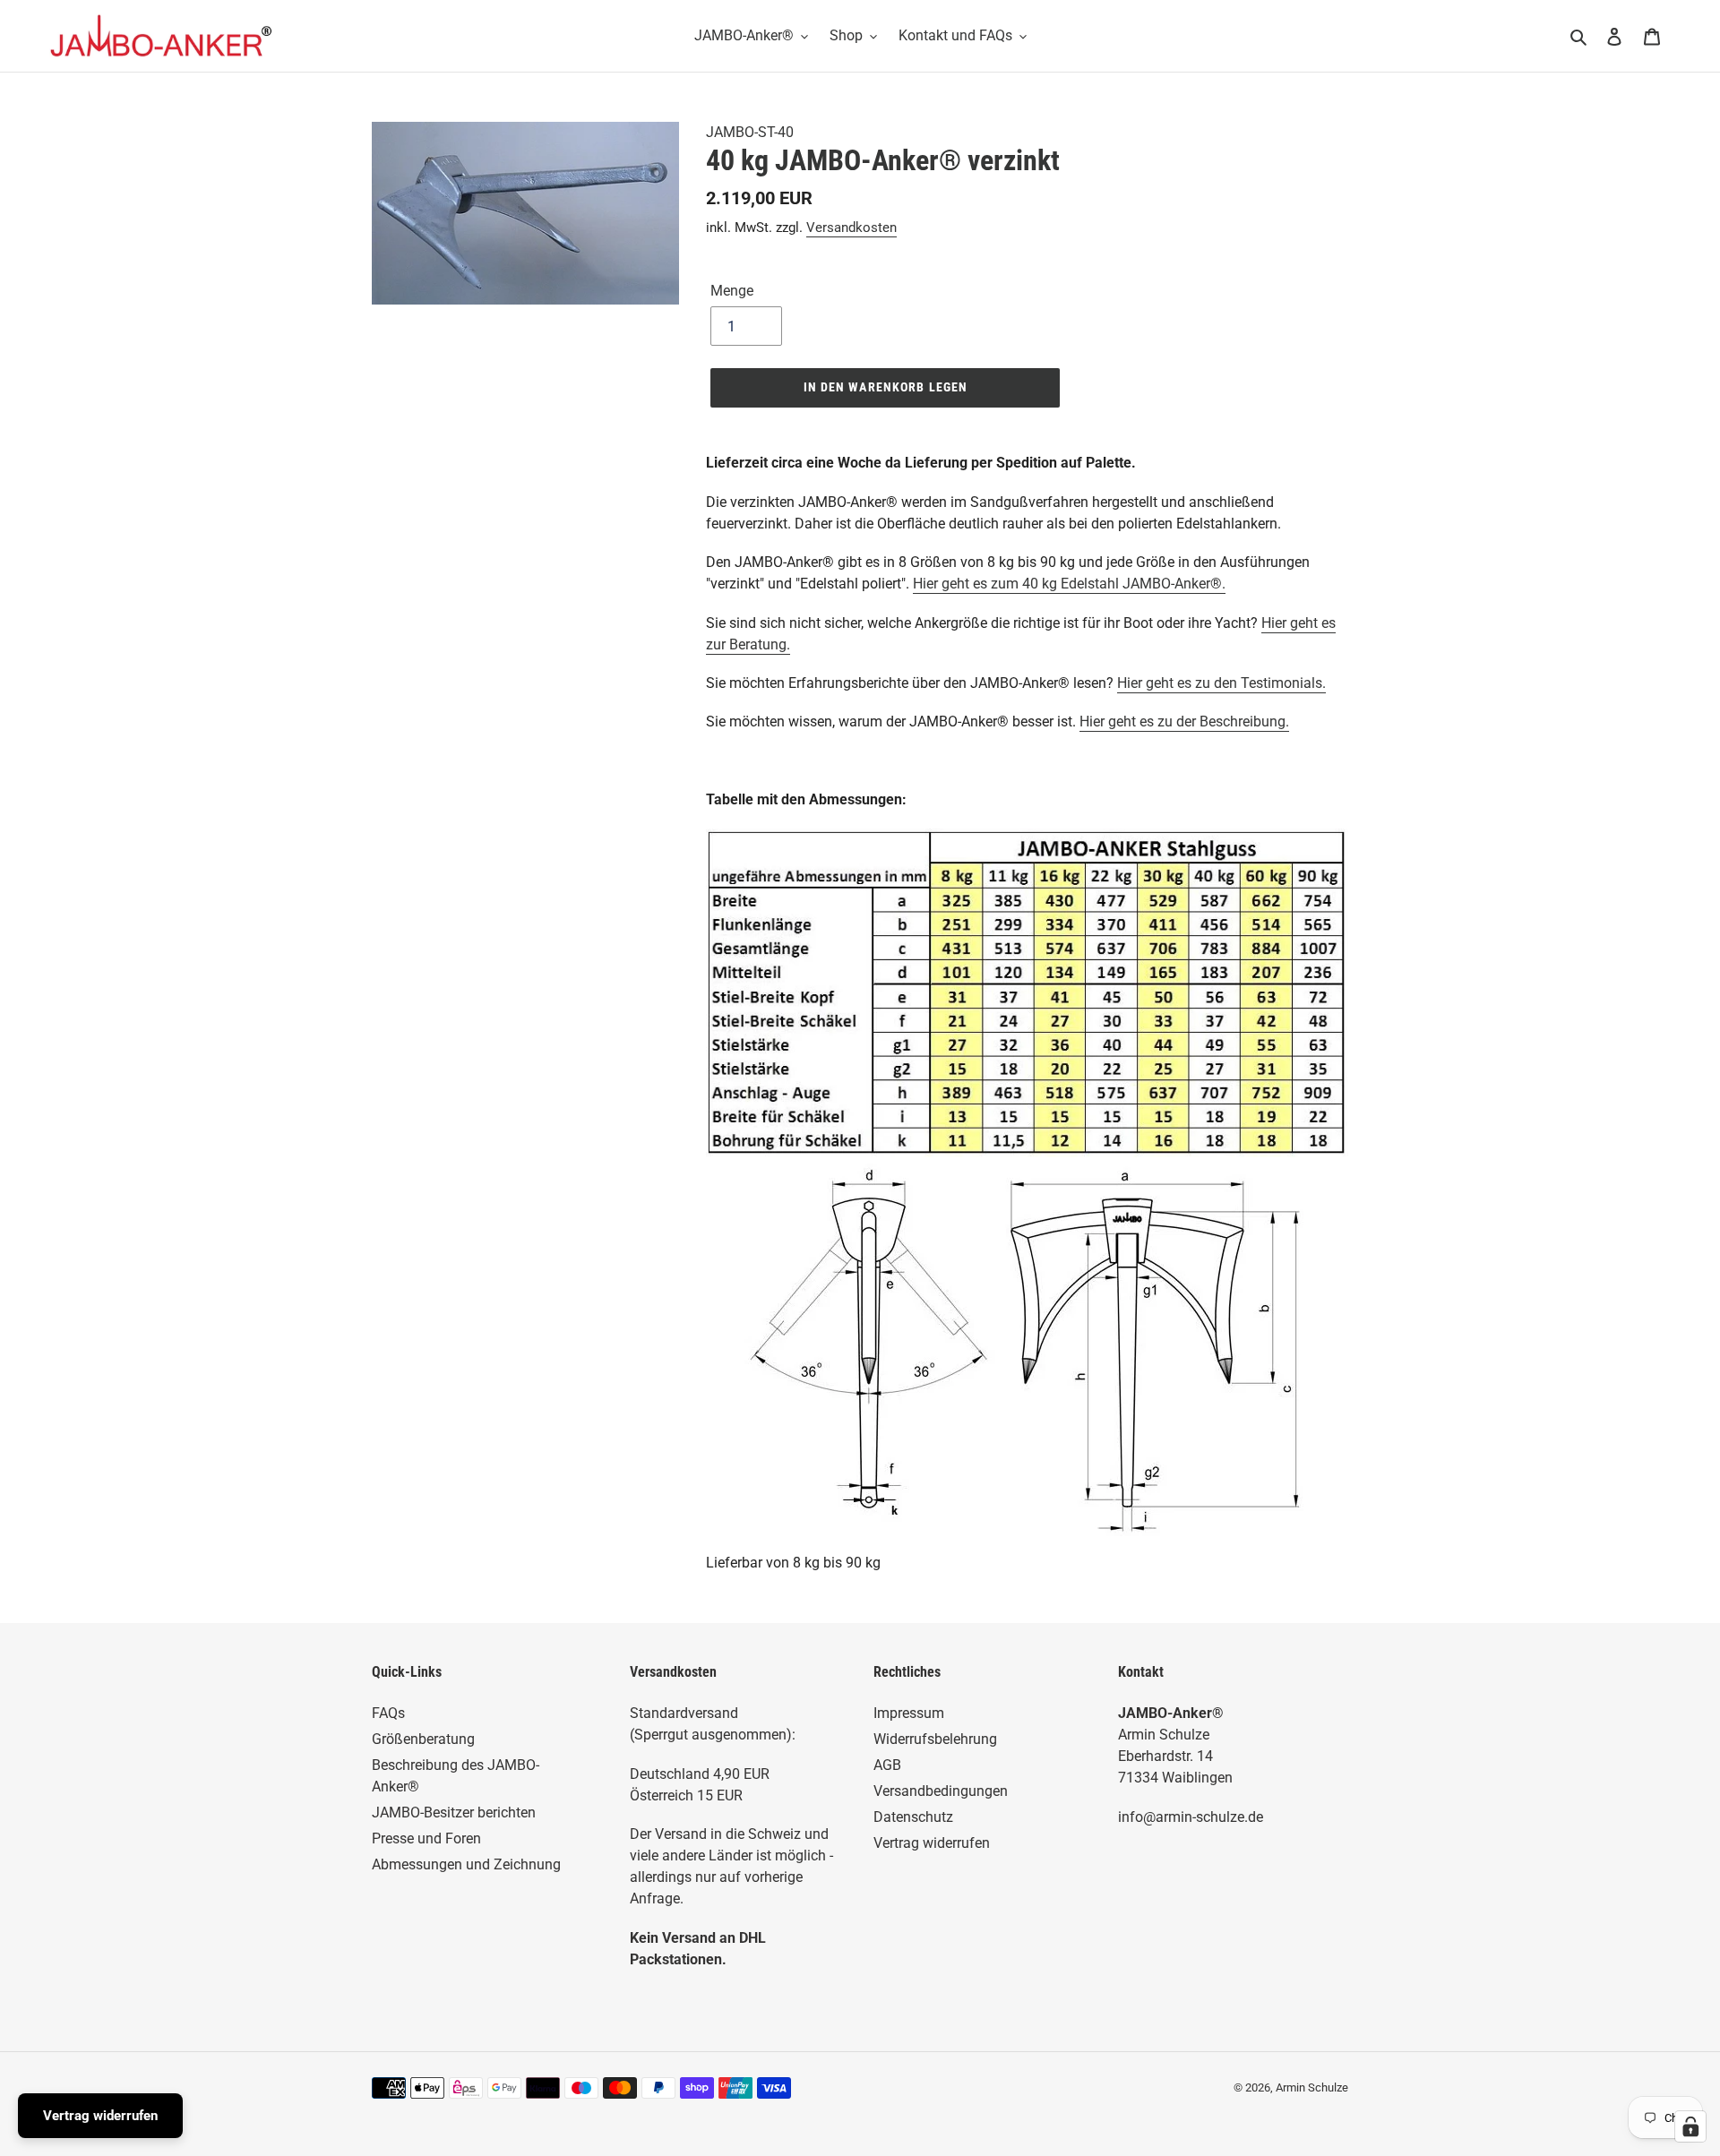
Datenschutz (913, 1817)
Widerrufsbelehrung (935, 1739)
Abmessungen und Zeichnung (466, 1864)
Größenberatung (423, 1739)
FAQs (388, 1713)
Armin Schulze (1312, 2087)
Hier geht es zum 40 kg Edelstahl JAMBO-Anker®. (1069, 584)
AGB (887, 1765)
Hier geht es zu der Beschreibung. (1184, 722)
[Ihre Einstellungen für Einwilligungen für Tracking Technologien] (1690, 2126)
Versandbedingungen (941, 1791)
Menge (732, 291)
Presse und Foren (426, 1838)
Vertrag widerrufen (932, 1843)
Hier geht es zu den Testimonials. (1221, 683)
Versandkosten (851, 228)
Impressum (909, 1713)
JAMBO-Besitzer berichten (454, 1812)
